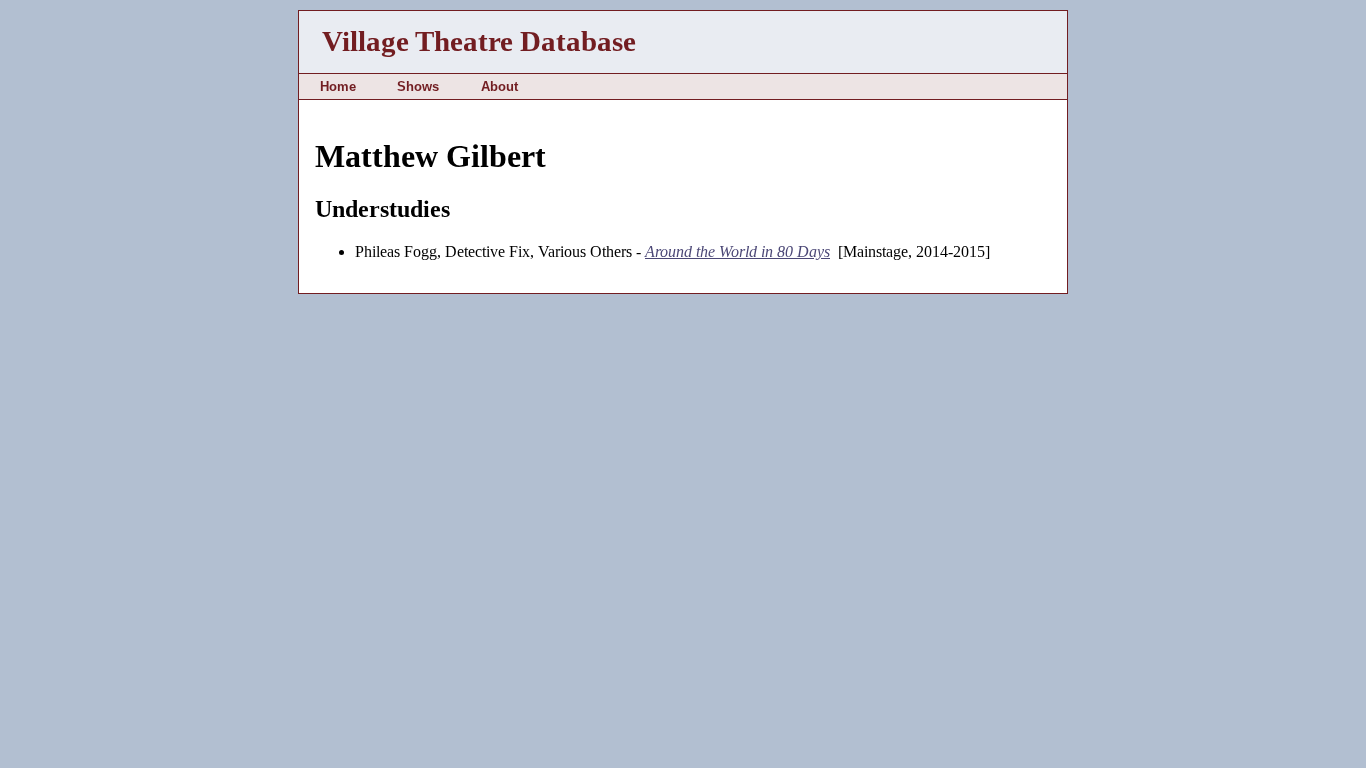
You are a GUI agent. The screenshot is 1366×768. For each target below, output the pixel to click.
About (499, 86)
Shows (418, 86)
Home (338, 86)
